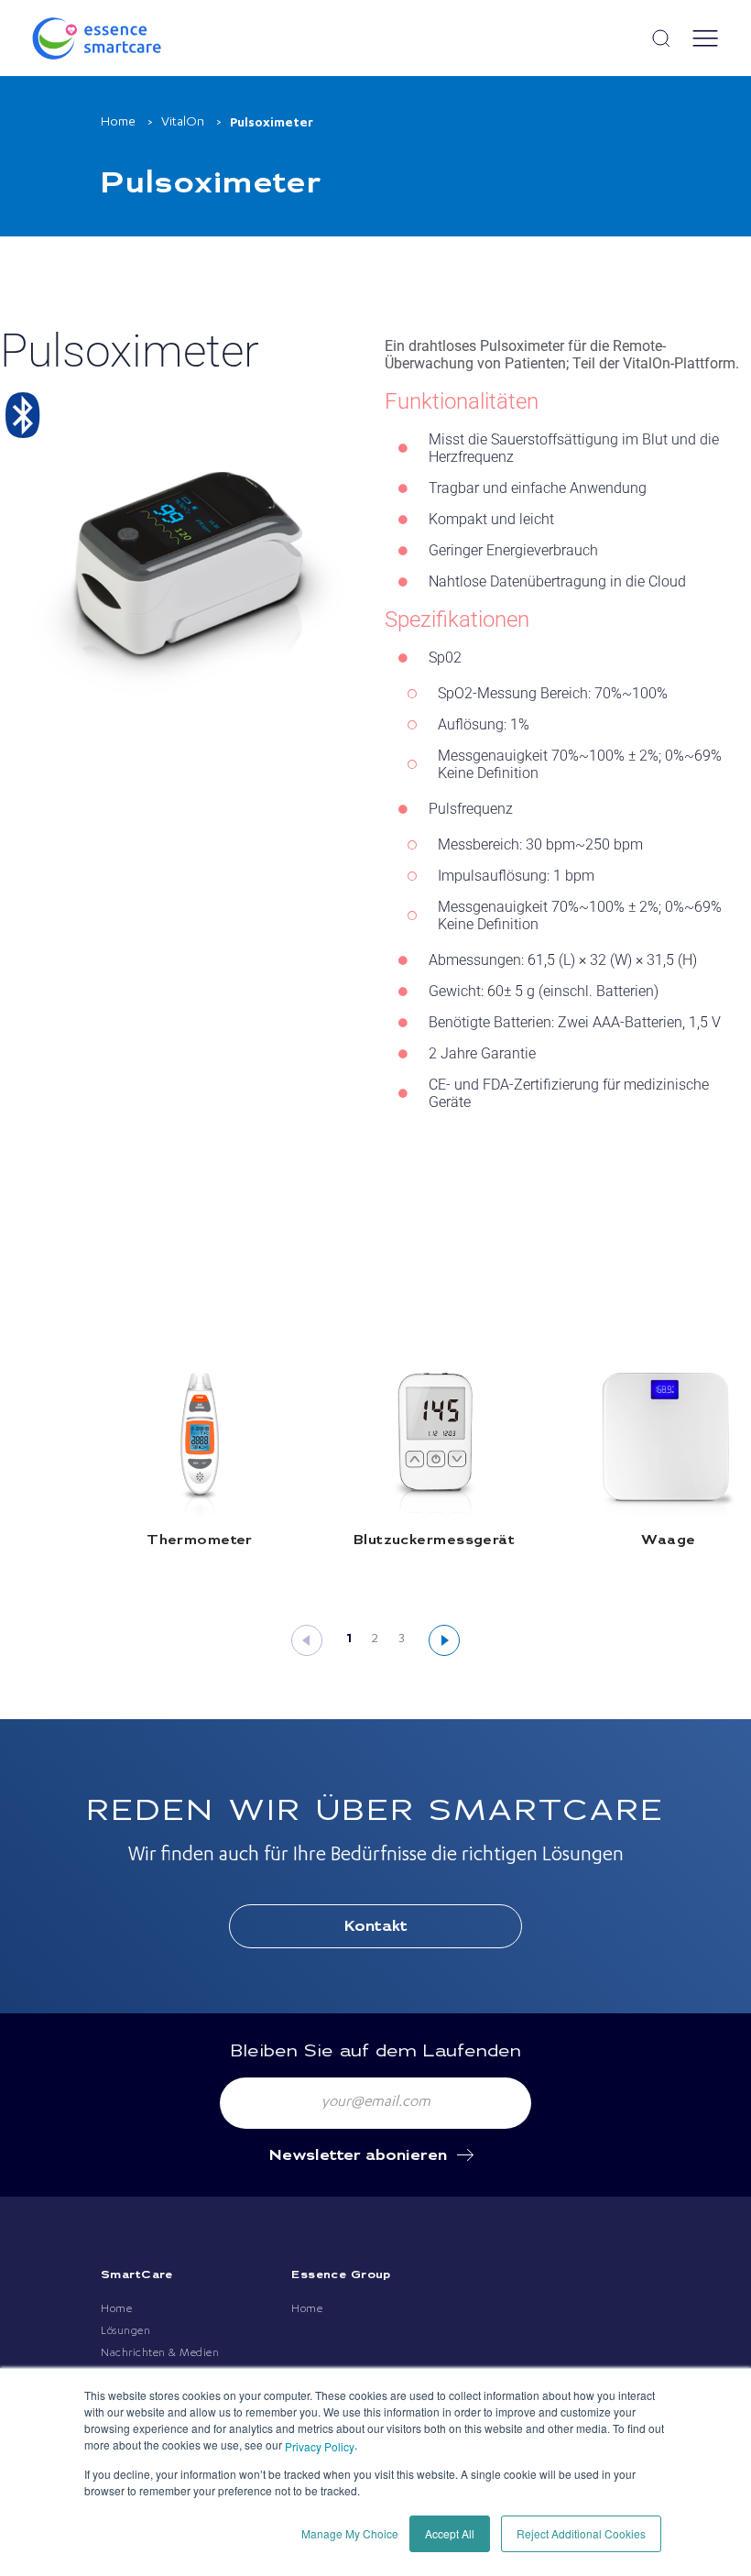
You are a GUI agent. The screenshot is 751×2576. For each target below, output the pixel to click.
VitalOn (183, 123)
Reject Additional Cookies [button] (581, 2533)
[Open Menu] (705, 38)
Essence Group (341, 2275)
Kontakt (376, 1927)
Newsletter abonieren (358, 2156)
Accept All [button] (450, 2533)
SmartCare (137, 2275)
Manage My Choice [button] (350, 2533)
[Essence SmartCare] (119, 38)
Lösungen (125, 2331)
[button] (307, 1640)
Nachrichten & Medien (160, 2353)
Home (118, 123)
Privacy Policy (320, 2446)
